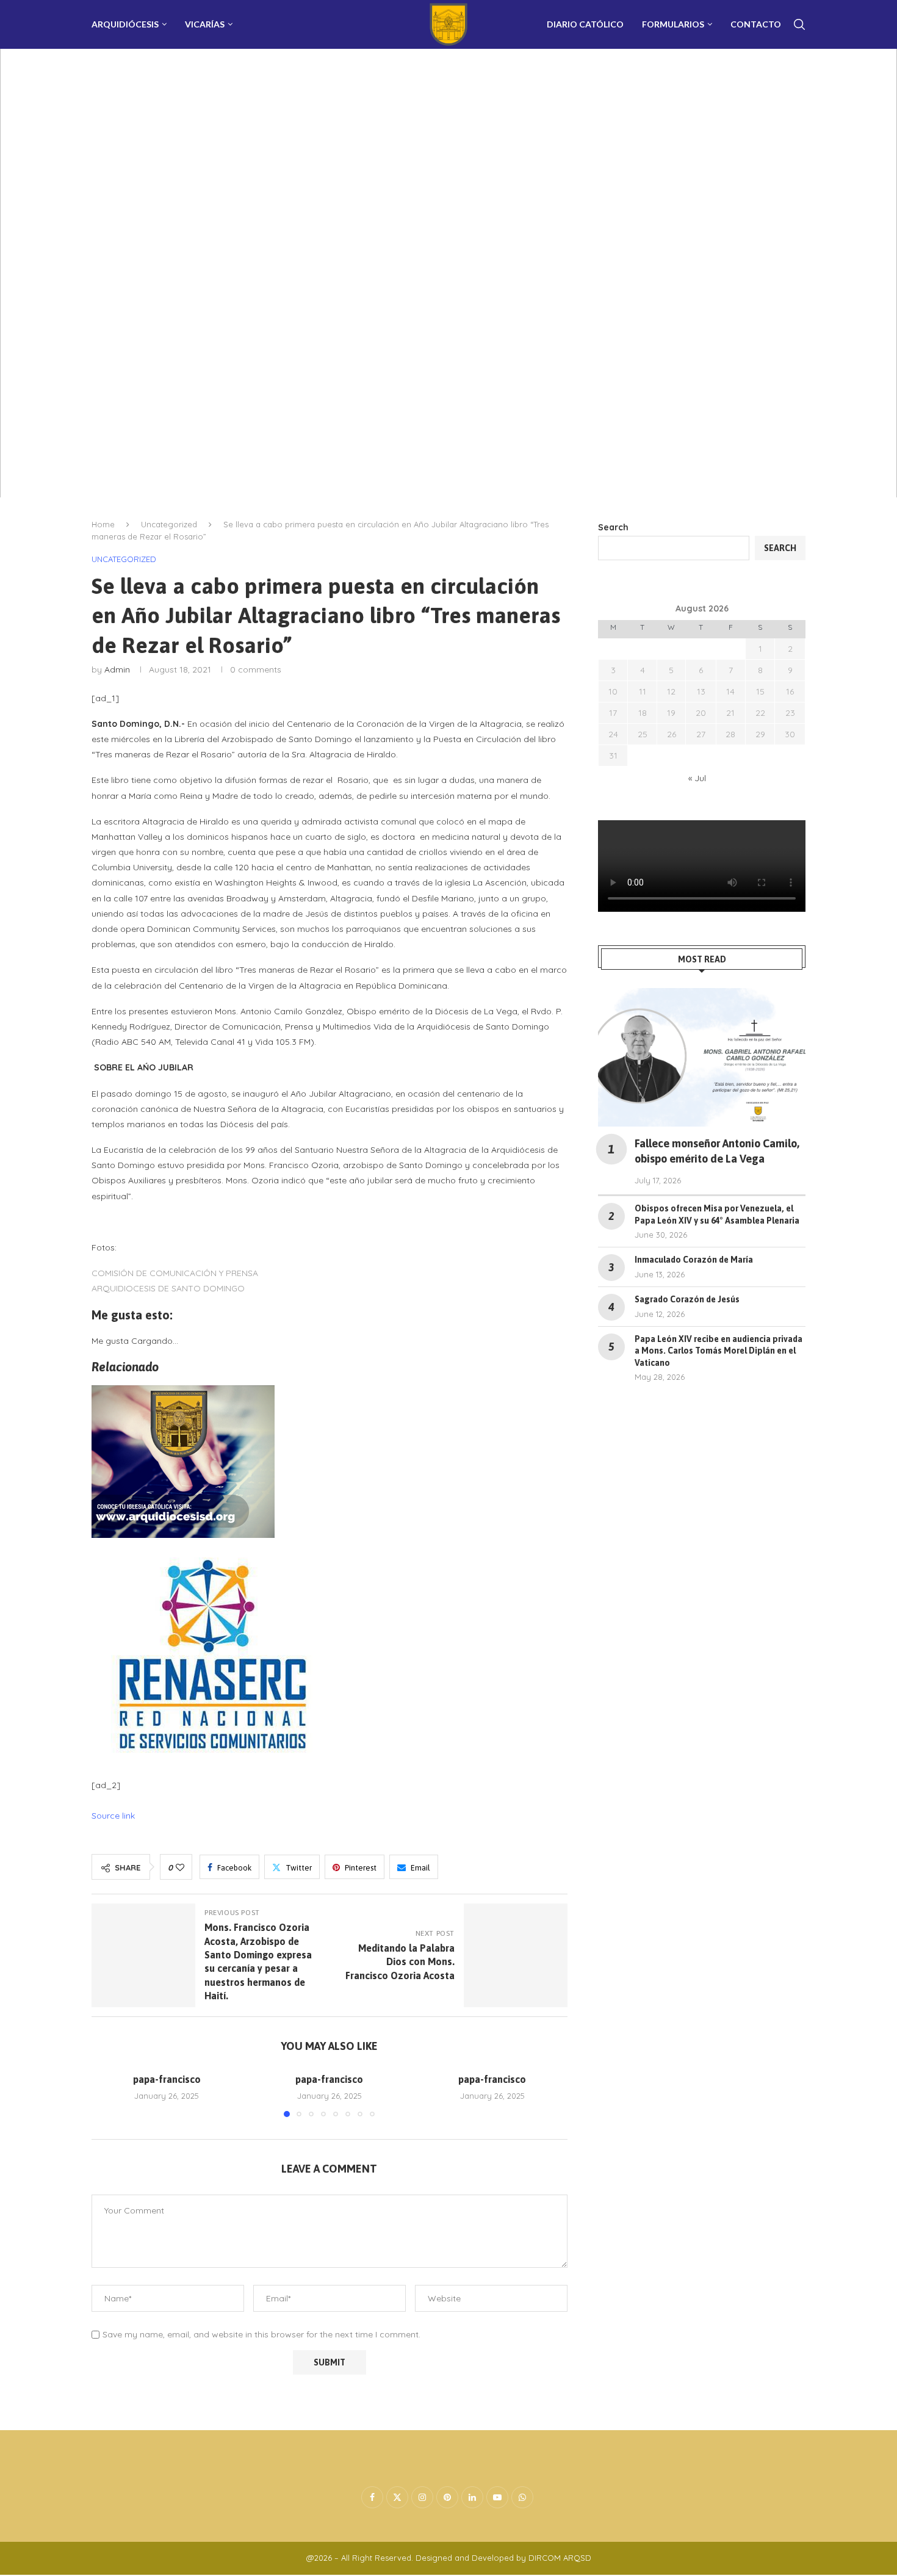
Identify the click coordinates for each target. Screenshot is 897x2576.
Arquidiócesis (125, 24)
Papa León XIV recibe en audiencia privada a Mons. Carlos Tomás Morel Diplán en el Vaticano (719, 1351)
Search (613, 527)
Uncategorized (169, 524)
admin (117, 669)
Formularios (673, 24)
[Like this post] (180, 1867)
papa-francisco (167, 2079)
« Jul (697, 778)
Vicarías (205, 24)
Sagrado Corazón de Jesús (687, 1299)
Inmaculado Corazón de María (694, 1260)
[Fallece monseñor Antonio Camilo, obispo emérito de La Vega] (702, 1057)
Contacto (756, 24)
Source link (113, 1816)
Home (103, 524)
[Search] (799, 24)
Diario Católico (585, 24)
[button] (108, 2094)
